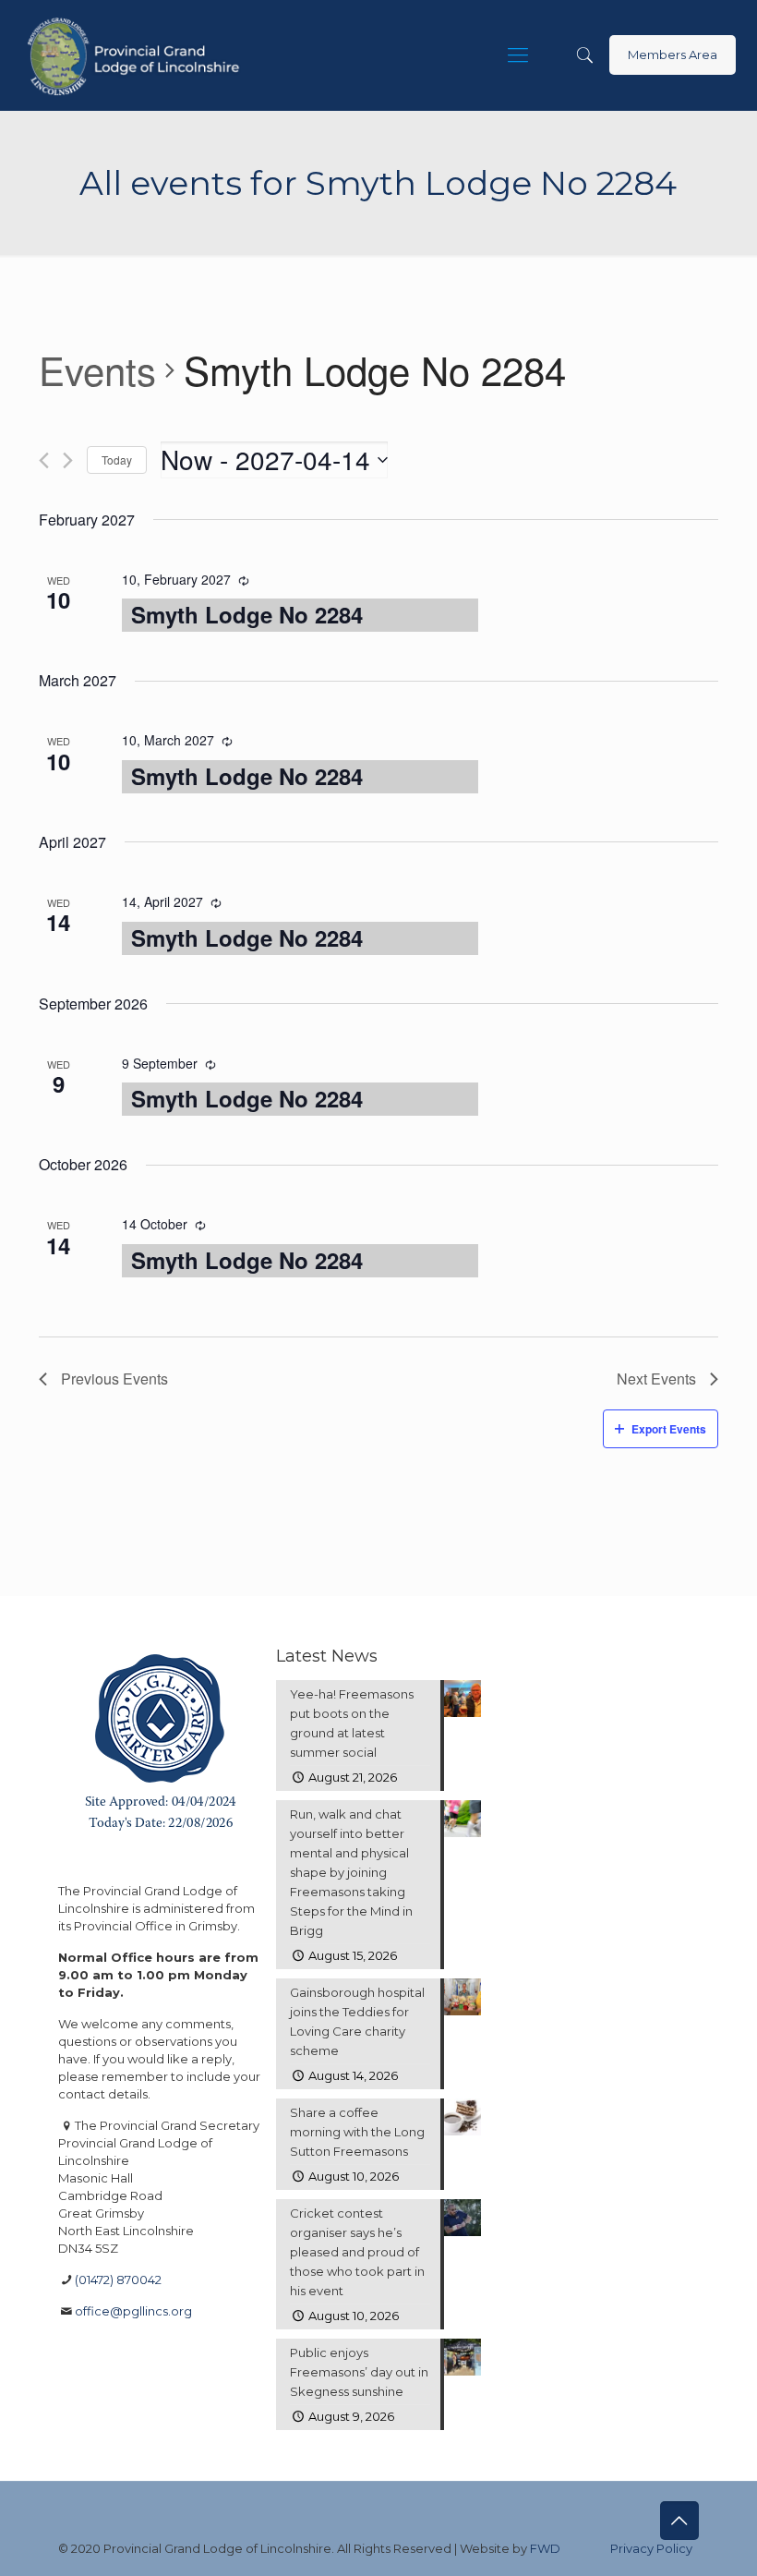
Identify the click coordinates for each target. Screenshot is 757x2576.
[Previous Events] (44, 460)
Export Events (669, 1429)
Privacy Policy (651, 2548)
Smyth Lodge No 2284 (247, 614)
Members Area (673, 54)
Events (97, 370)
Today (117, 460)
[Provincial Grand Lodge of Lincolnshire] (136, 55)
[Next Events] (68, 460)
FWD (545, 2548)
